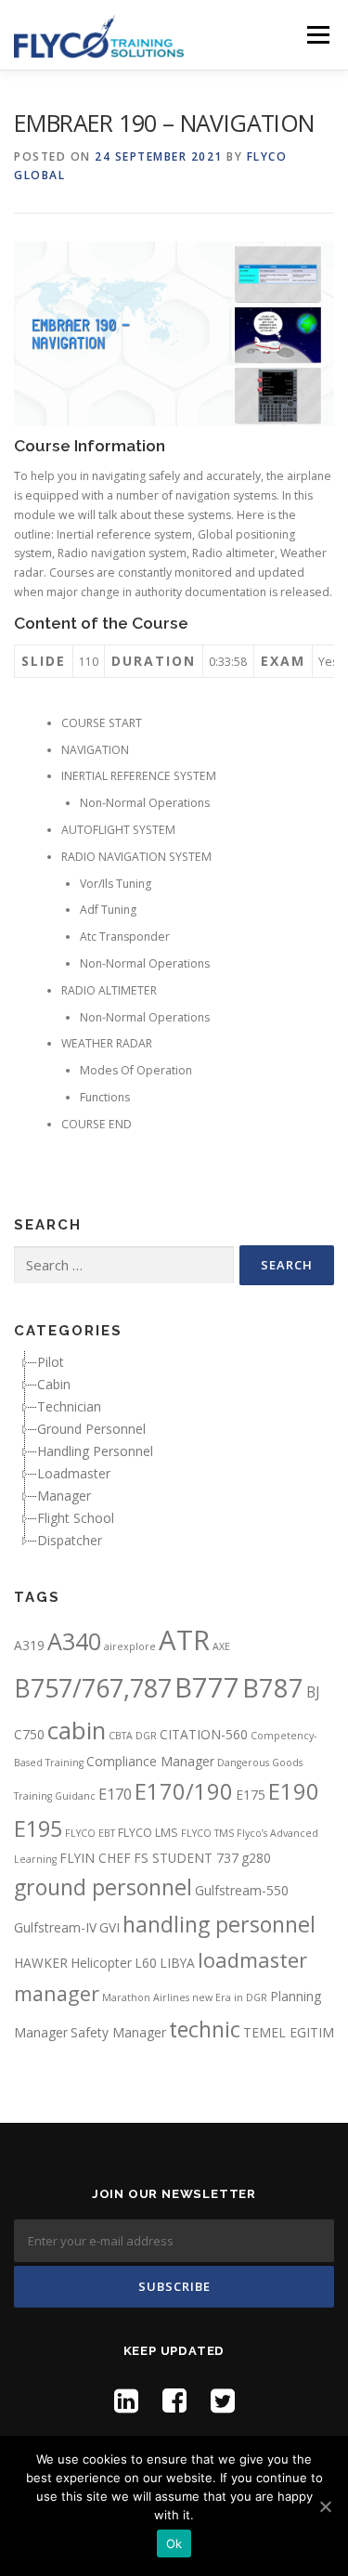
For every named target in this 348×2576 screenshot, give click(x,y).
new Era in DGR (230, 1997)
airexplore (130, 1646)
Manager (64, 1496)
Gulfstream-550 (242, 1890)
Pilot (51, 1362)
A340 (74, 1641)
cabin (77, 1730)
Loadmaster (74, 1473)
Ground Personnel (91, 1429)
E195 (38, 1828)
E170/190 (184, 1791)
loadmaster (252, 1960)
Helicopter (101, 1963)
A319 (29, 1645)
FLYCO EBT (90, 1833)
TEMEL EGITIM (289, 2032)
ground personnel (103, 1887)
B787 (273, 1688)
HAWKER (41, 1963)
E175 (251, 1795)
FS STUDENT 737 (186, 1858)
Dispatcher (70, 1540)
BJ (313, 1692)
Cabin (54, 1384)
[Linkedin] (126, 2400)
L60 (146, 1963)
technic (205, 2029)
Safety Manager (118, 2032)
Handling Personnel (95, 1451)
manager (57, 1993)
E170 (115, 1794)
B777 (207, 1687)
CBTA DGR (133, 1736)
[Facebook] (174, 2400)
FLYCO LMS (148, 1833)
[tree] (174, 1451)
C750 (29, 1734)
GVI (110, 1927)
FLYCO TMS (207, 1833)
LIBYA (177, 1963)
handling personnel (219, 1924)
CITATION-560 (204, 1734)
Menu (317, 35)
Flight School (76, 1518)
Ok (174, 2543)
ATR (184, 1640)
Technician (69, 1406)
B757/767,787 (93, 1688)
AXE (221, 1646)
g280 (256, 1858)
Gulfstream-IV (55, 1927)
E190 (294, 1791)
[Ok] (325, 2506)
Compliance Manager (150, 1761)
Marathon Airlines (146, 1997)
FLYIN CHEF (95, 1858)
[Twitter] (223, 2400)
